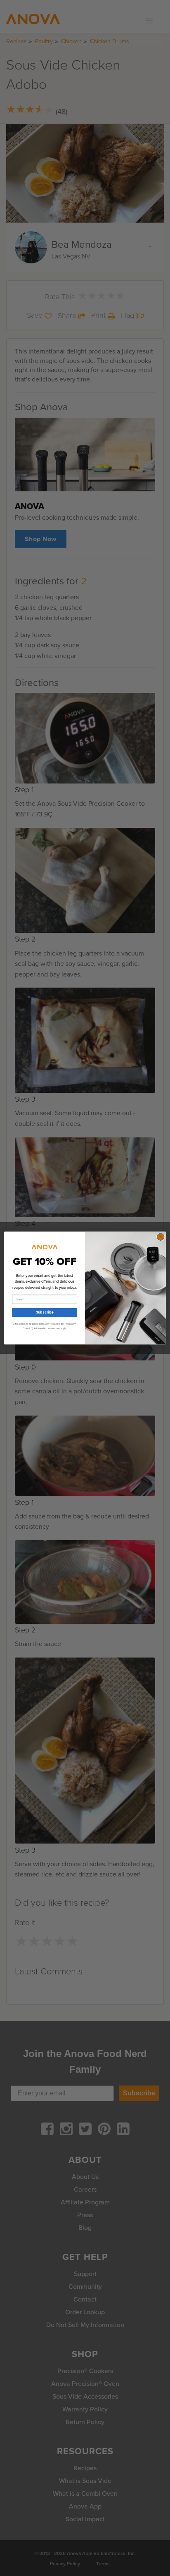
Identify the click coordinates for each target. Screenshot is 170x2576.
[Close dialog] (161, 1237)
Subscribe (45, 1313)
